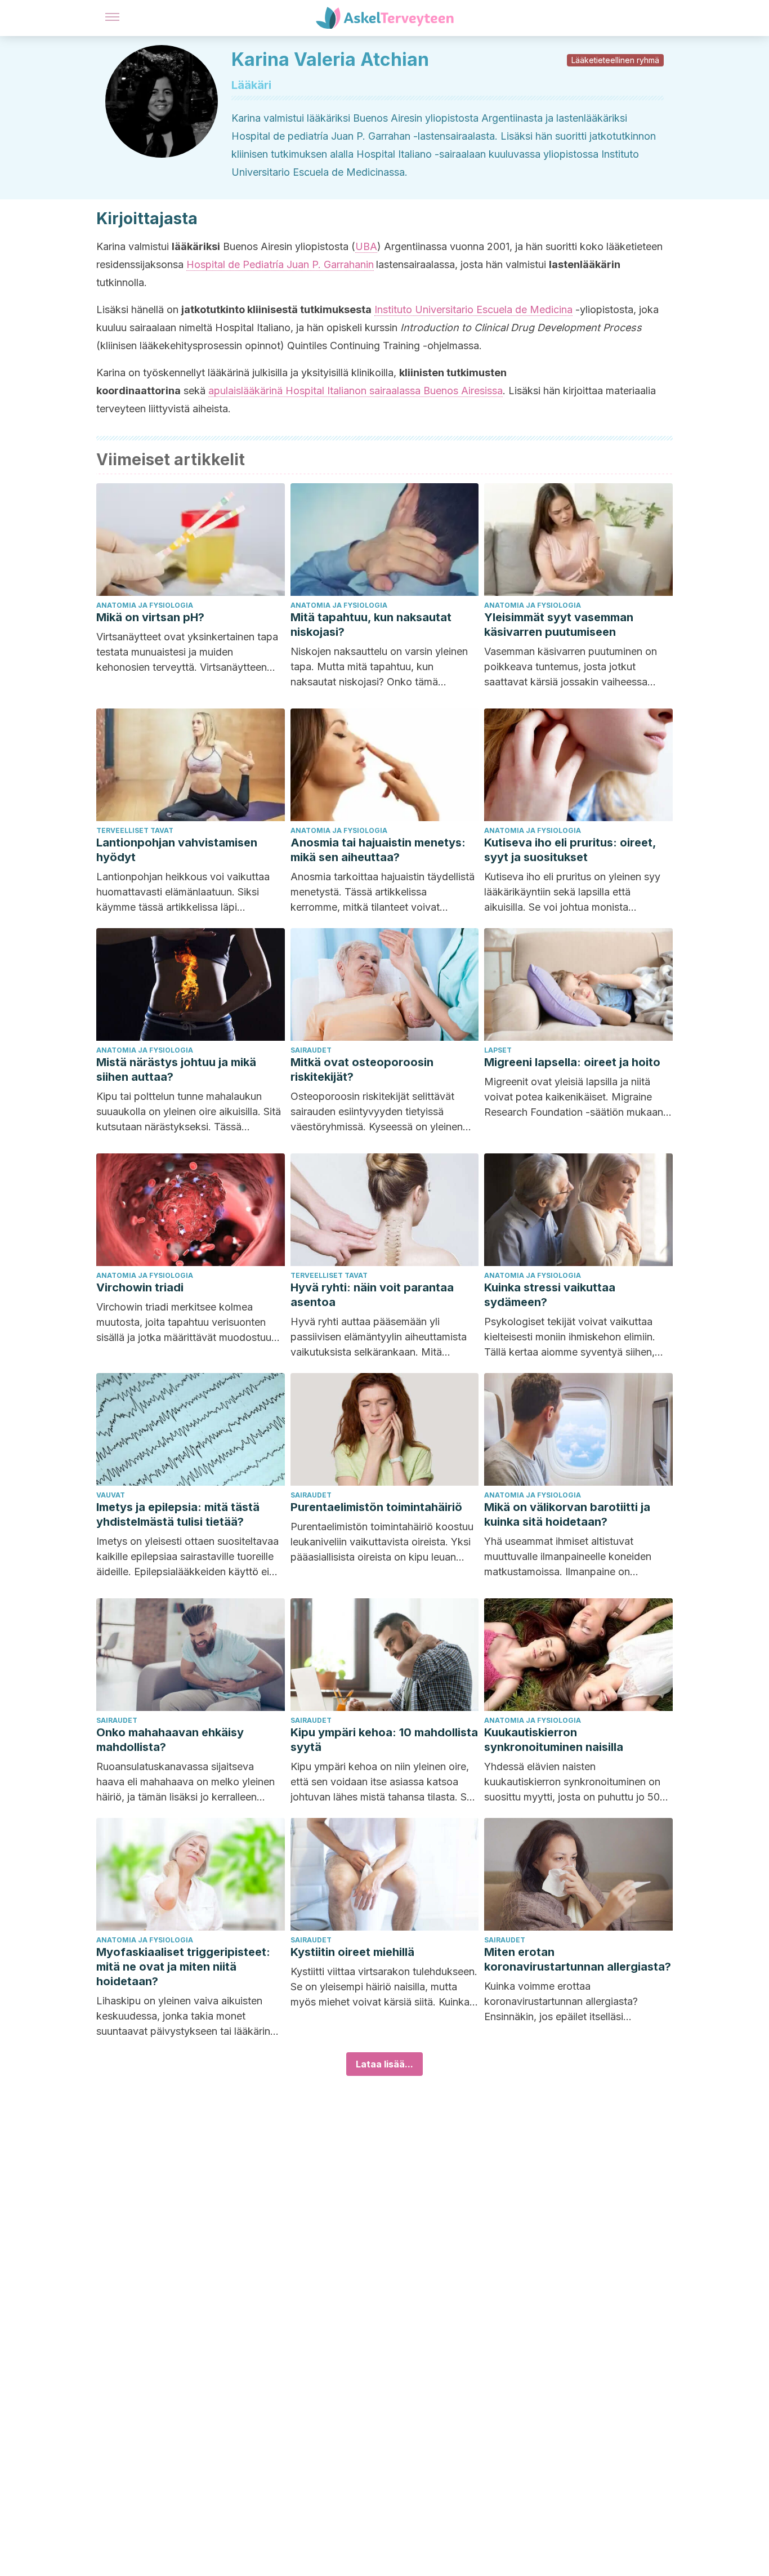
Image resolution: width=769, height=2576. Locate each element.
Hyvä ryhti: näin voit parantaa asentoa (372, 1295)
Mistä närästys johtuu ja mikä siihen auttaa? (176, 1069)
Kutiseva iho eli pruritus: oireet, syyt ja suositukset (570, 850)
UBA (366, 246)
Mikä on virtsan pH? (150, 617)
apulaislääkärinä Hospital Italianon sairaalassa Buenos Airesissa (356, 391)
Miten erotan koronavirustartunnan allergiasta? (578, 1959)
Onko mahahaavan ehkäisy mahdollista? (170, 1740)
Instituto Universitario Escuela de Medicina (473, 309)
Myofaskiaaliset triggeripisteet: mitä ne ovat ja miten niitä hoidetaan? (183, 1967)
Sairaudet (311, 1050)
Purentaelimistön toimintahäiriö (376, 1507)
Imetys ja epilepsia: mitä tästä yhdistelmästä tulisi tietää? (178, 1514)
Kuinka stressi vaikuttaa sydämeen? (550, 1295)
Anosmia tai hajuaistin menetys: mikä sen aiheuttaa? (378, 850)
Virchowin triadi (140, 1287)
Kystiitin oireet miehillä (352, 1952)
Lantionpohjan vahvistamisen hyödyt (177, 850)
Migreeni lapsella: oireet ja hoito (572, 1062)
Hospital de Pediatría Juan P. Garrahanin (280, 264)
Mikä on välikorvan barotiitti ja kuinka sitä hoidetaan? (567, 1514)
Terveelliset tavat (135, 830)
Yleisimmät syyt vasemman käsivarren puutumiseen (559, 625)
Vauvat (111, 1495)
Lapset (498, 1050)
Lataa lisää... (384, 2064)
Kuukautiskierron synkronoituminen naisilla (554, 1740)
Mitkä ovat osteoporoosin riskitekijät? (362, 1069)
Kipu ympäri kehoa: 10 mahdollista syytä (384, 1740)
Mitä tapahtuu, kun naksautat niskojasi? (371, 625)
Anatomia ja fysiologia (145, 605)
